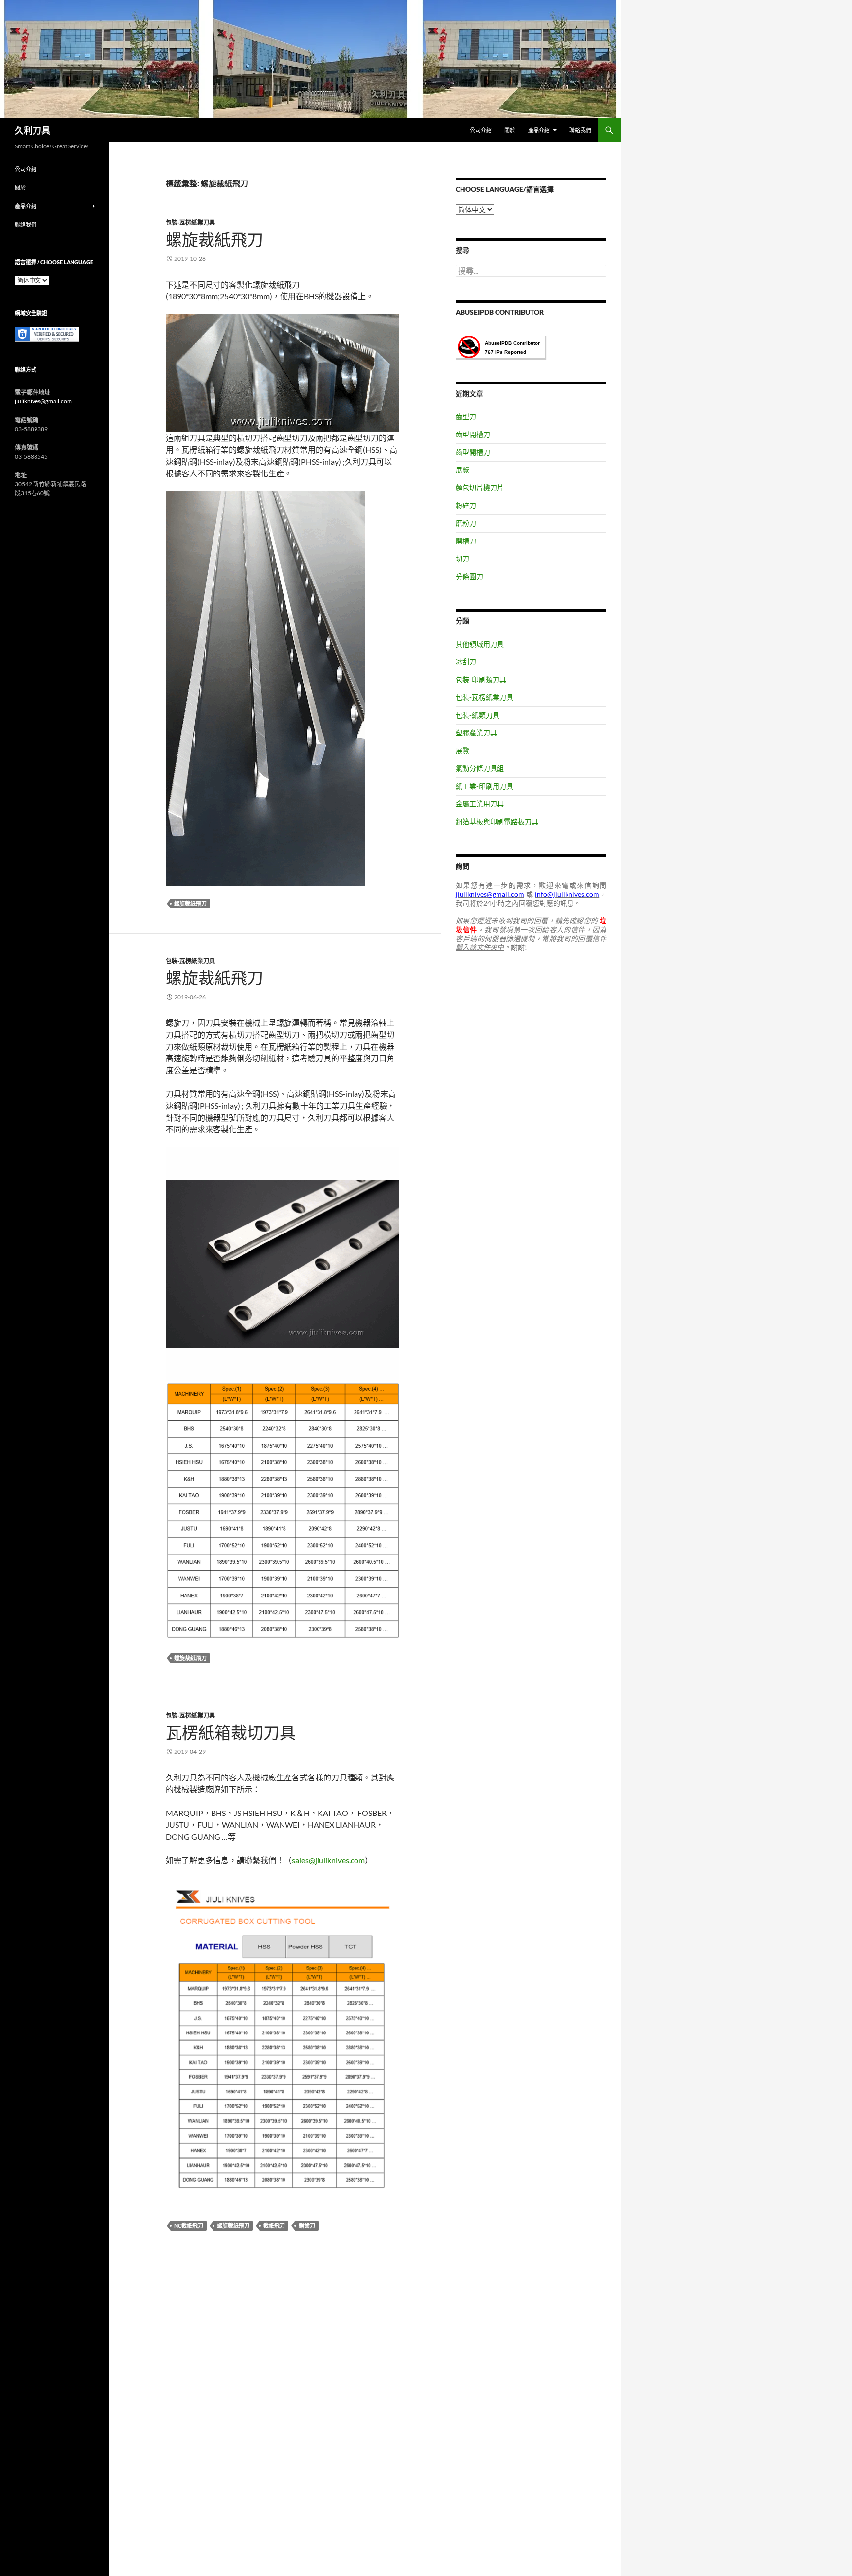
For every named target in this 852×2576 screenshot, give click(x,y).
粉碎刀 (466, 505)
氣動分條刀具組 (480, 768)
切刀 (462, 559)
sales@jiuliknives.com (328, 1860)
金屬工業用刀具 (480, 804)
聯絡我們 (580, 130)
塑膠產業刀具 (476, 733)
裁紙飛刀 (274, 2226)
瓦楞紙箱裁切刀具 (231, 1732)
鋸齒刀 (307, 2226)
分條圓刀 (469, 576)
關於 (510, 130)
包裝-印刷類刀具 (481, 679)
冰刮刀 (466, 662)
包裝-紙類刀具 (478, 715)
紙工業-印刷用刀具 (484, 786)
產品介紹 (539, 130)
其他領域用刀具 (480, 644)
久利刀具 (33, 130)
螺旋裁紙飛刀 (214, 239)
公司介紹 (481, 130)
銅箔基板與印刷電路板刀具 (497, 821)
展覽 (462, 470)
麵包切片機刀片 (480, 488)
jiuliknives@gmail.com (43, 401)
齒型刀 (466, 417)
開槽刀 (466, 541)
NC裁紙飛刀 (189, 2226)
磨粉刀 (466, 523)
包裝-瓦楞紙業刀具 (190, 223)
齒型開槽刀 (473, 434)
